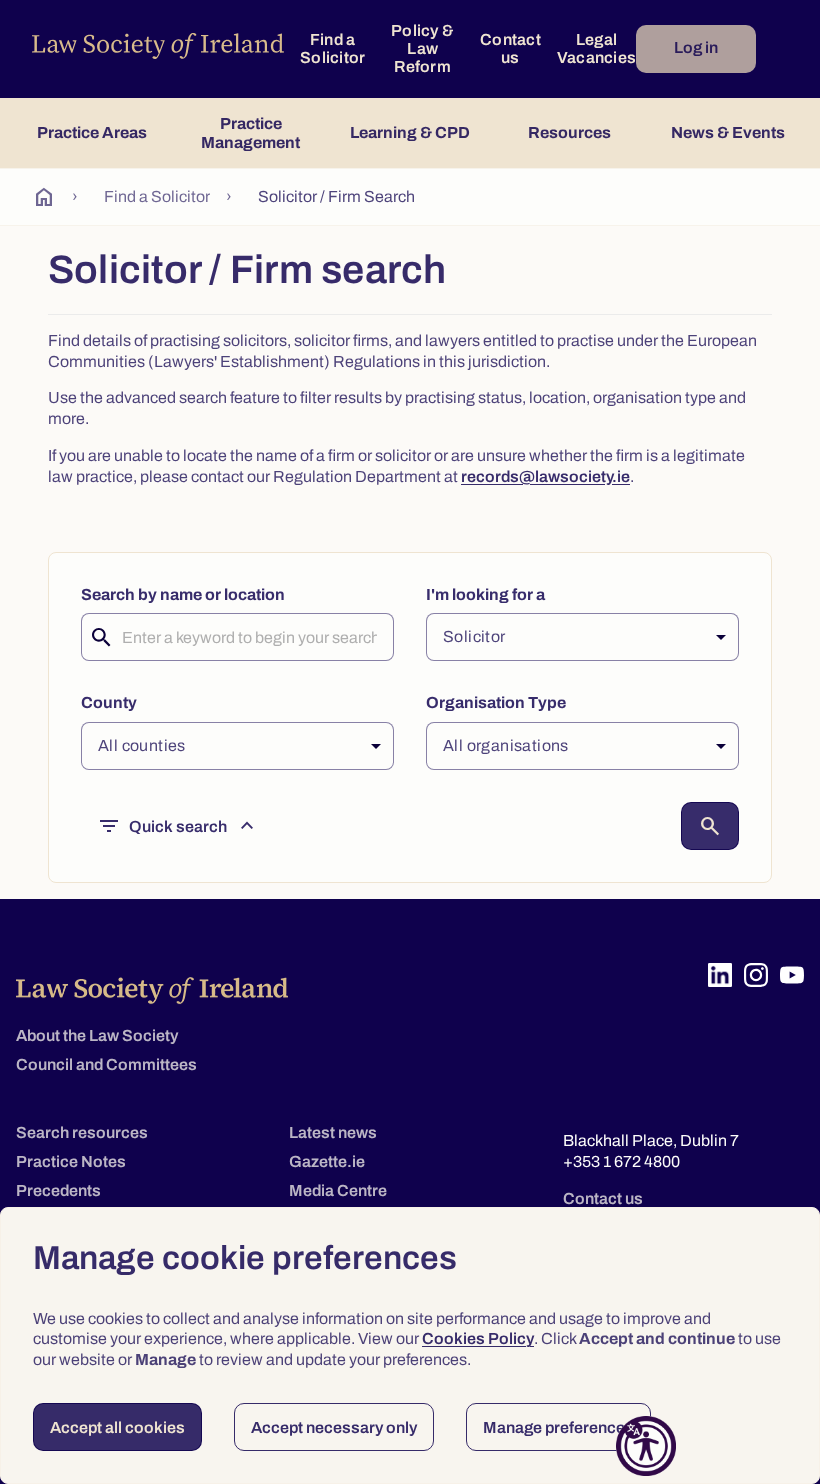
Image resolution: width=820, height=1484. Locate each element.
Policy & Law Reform (422, 48)
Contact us (510, 48)
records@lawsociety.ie (545, 476)
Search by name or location (183, 594)
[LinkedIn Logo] (720, 975)
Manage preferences (558, 1427)
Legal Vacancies (596, 48)
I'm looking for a (485, 594)
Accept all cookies (117, 1427)
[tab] (91, 133)
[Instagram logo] (756, 975)
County (109, 702)
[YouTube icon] (792, 975)
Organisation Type (496, 702)
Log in (696, 47)
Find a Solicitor (332, 48)
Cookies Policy (478, 1338)
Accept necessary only (334, 1427)
